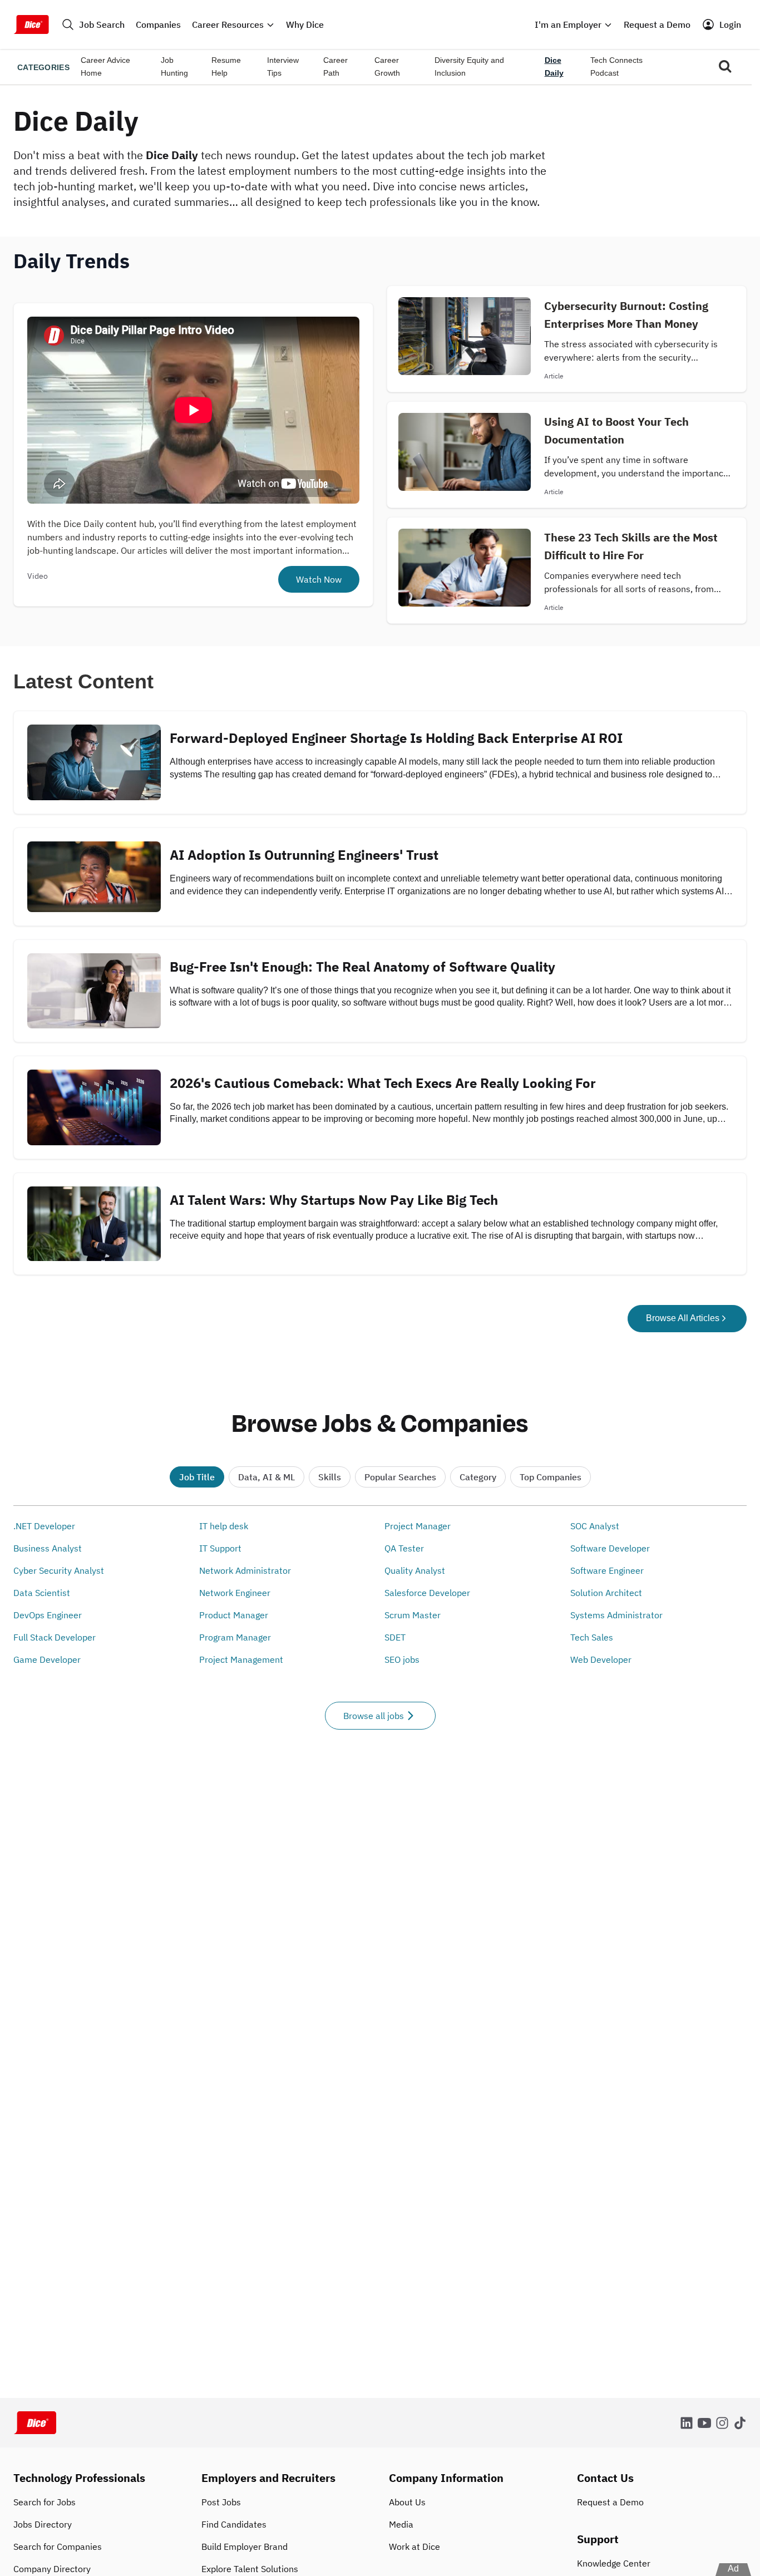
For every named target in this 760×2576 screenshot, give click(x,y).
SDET (395, 1637)
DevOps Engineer (48, 1615)
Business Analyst (48, 1548)
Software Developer (610, 1548)
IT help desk (224, 1526)
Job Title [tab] (197, 1477)
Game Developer (47, 1659)
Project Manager (418, 1526)
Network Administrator (245, 1570)
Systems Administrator (616, 1615)
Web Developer (601, 1659)
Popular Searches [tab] (400, 1477)
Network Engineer (235, 1593)
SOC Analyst (595, 1526)
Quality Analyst (415, 1570)
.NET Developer (44, 1526)
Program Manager (235, 1637)
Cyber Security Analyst (59, 1570)
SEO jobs (402, 1659)
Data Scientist (42, 1593)
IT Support (220, 1548)
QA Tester (404, 1548)
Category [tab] (478, 1477)
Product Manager (234, 1615)
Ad (733, 2568)
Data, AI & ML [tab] (267, 1477)
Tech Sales (592, 1637)
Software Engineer (607, 1570)
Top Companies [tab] (551, 1477)
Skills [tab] (330, 1477)
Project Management (241, 1659)
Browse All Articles (683, 1318)
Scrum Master (413, 1615)
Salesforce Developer (427, 1593)
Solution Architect (606, 1593)
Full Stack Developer (55, 1637)
